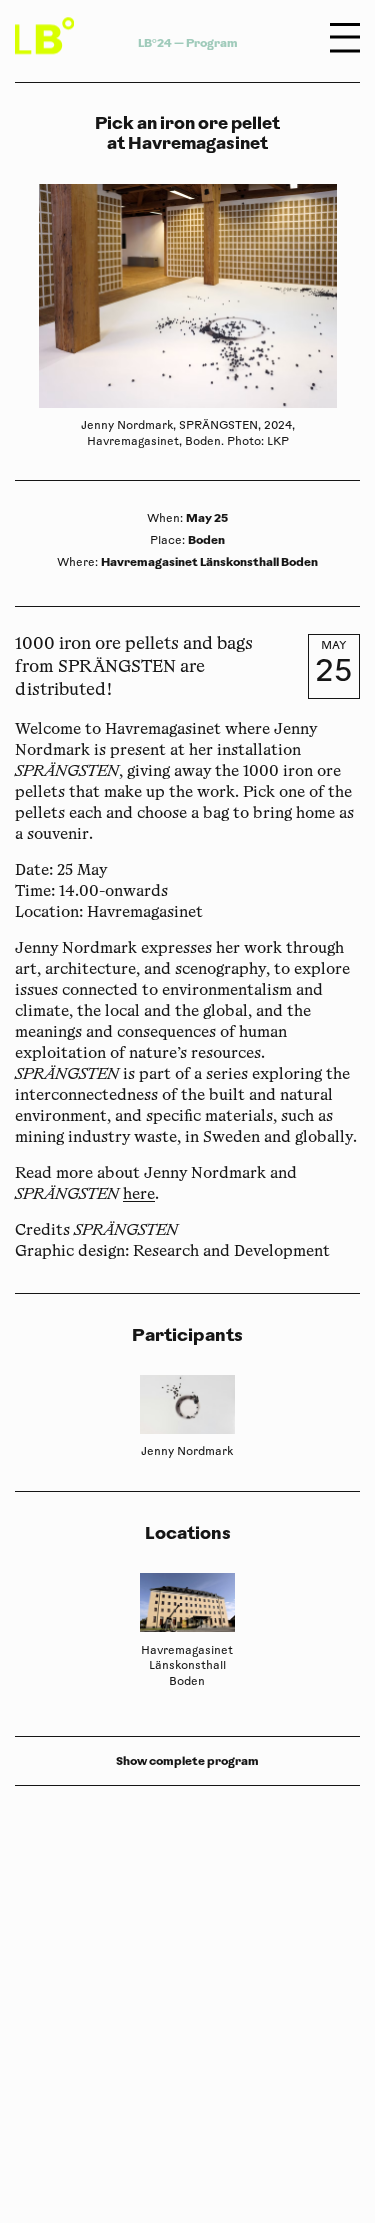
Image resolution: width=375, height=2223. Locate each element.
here (139, 1195)
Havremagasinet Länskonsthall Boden (209, 562)
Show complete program (187, 1761)
